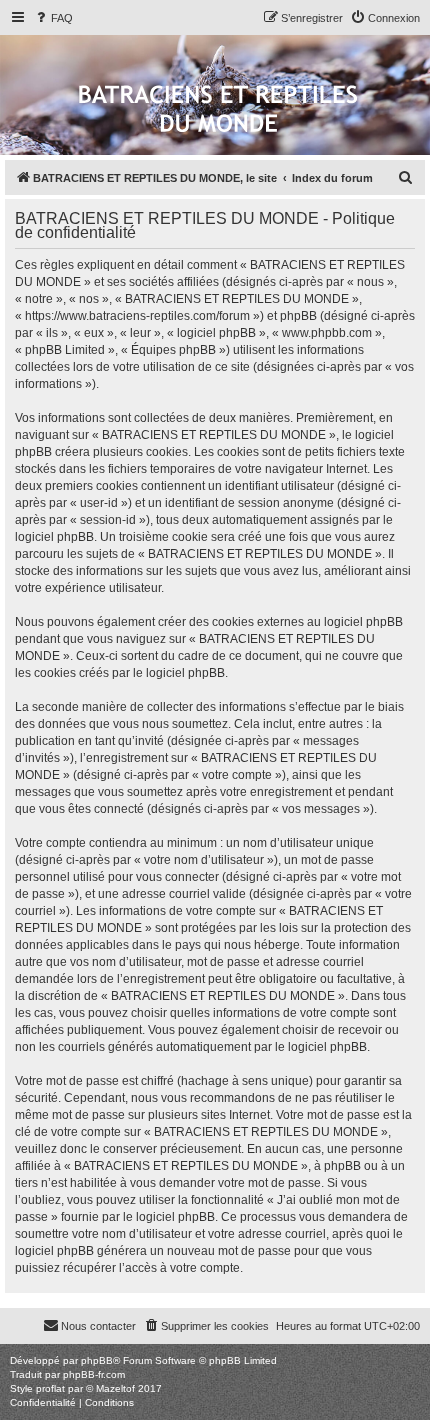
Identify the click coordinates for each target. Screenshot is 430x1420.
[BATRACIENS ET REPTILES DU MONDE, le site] (218, 110)
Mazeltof (115, 1388)
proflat (50, 1388)
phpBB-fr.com (94, 1374)
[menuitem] (53, 18)
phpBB (97, 1360)
